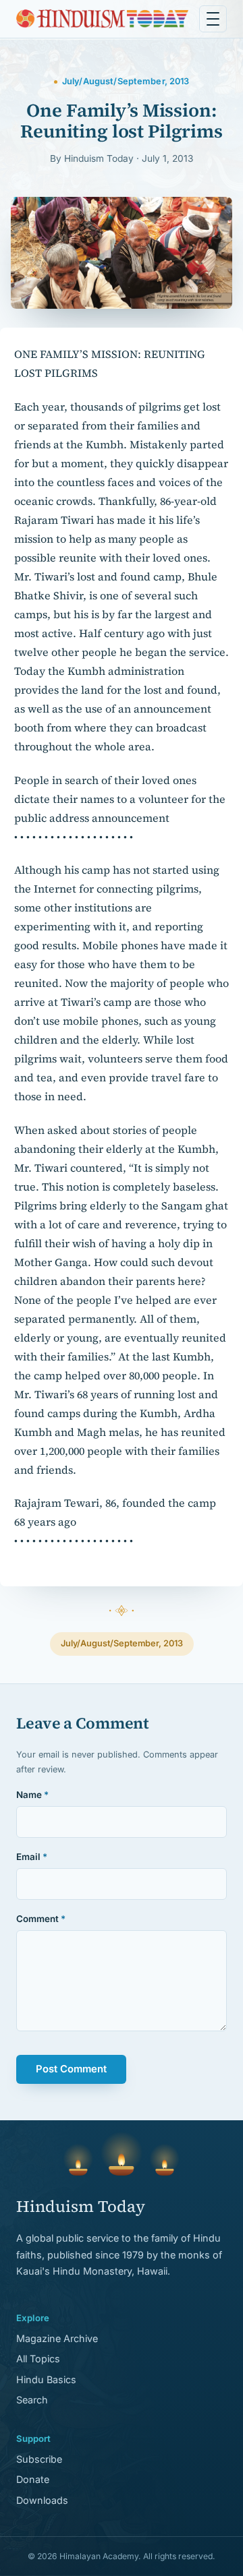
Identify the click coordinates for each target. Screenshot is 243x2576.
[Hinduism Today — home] (102, 19)
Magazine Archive (57, 2338)
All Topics (38, 2359)
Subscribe (39, 2459)
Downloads (42, 2500)
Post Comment (71, 2069)
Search (32, 2400)
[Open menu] (213, 19)
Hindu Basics (46, 2379)
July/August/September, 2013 (122, 1643)
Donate (33, 2479)
